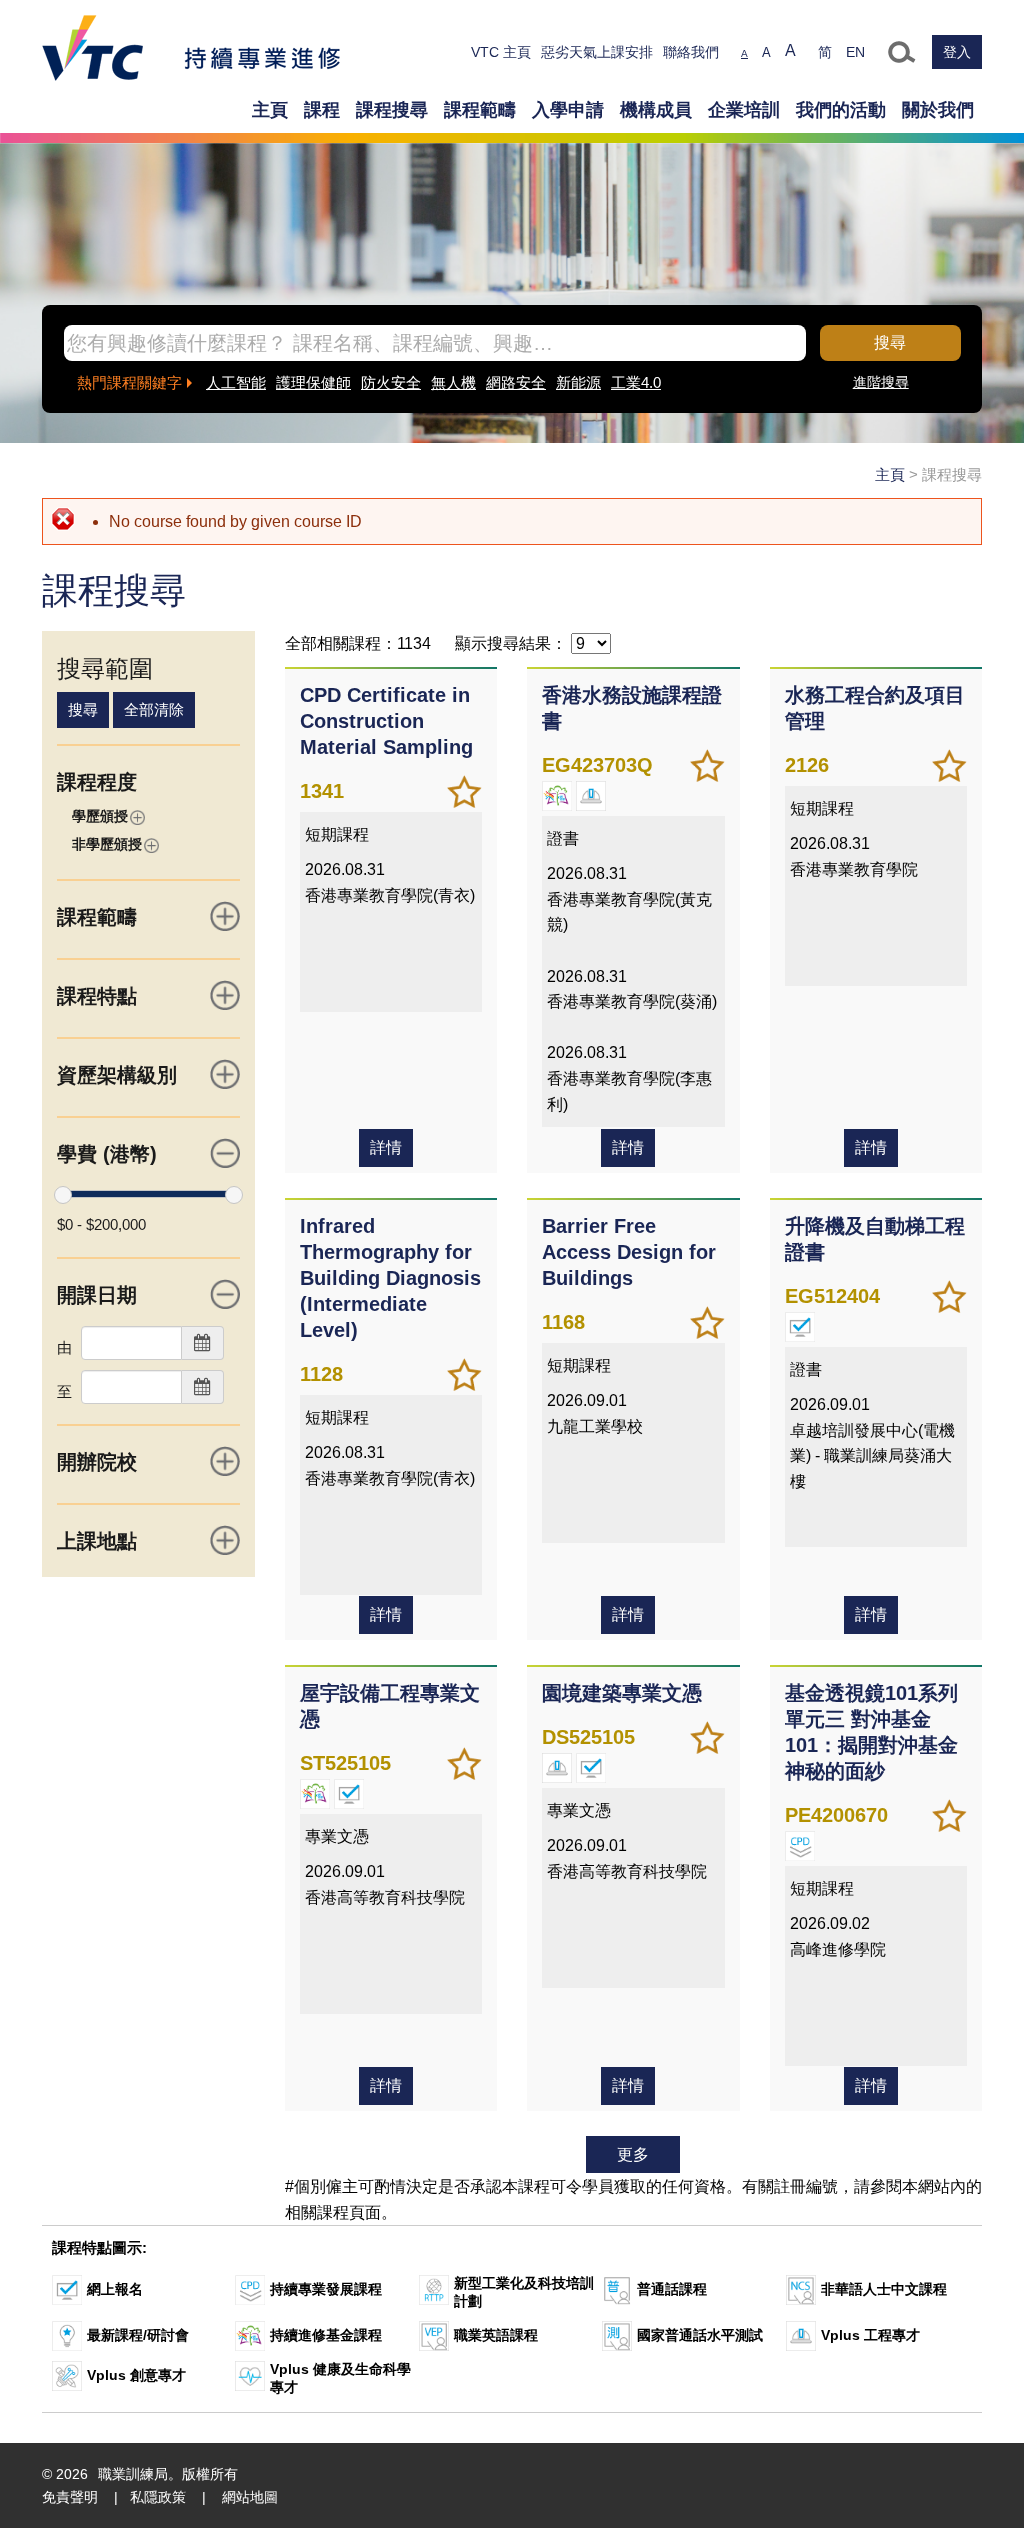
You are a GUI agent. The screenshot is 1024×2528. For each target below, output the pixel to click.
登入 (957, 52)
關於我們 (938, 110)
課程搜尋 (392, 110)
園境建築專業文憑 (622, 1693)
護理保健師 (313, 382)
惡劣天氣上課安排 (597, 52)
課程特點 (97, 996)
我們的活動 (841, 110)
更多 (633, 2154)
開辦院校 (97, 1462)
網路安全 (516, 382)
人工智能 (236, 382)
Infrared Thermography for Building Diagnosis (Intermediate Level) (390, 1278)
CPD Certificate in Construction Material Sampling (386, 721)
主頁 (270, 110)
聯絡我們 (691, 52)
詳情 (386, 1147)
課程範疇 (480, 110)
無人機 (453, 382)
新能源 (578, 382)
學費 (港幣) (107, 1154)
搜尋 (890, 342)
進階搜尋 (881, 382)
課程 (322, 110)
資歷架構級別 (117, 1075)
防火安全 (391, 382)
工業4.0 (636, 382)
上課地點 (97, 1541)
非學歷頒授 (107, 844)
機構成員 (656, 110)
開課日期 (97, 1295)
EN (855, 52)
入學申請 (568, 110)
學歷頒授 (100, 816)
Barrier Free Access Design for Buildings (629, 1252)
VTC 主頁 (501, 52)
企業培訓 (744, 110)
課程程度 (97, 782)
